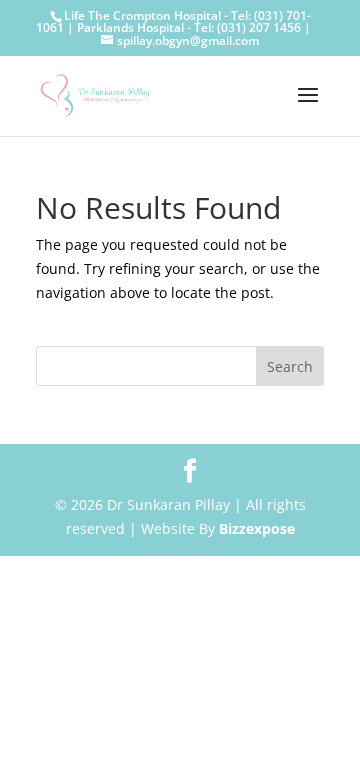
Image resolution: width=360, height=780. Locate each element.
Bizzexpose (257, 528)
